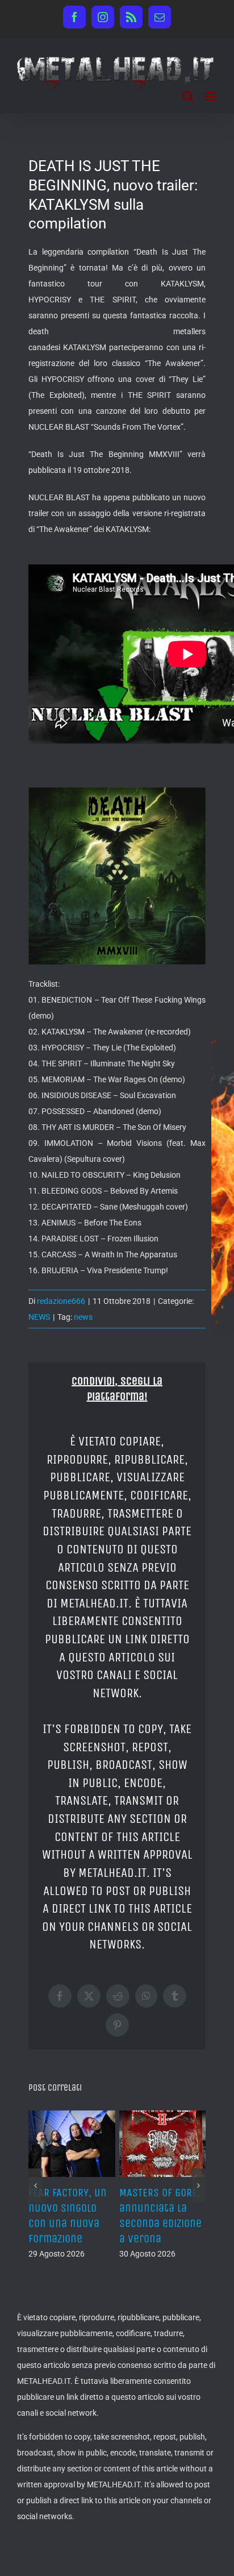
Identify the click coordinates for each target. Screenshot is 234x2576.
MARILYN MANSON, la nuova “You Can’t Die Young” (68, 2208)
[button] (35, 2178)
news (83, 1317)
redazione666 (61, 1301)
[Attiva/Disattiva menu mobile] (211, 96)
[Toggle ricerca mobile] (188, 96)
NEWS (39, 1317)
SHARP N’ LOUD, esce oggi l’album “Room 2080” (162, 2208)
